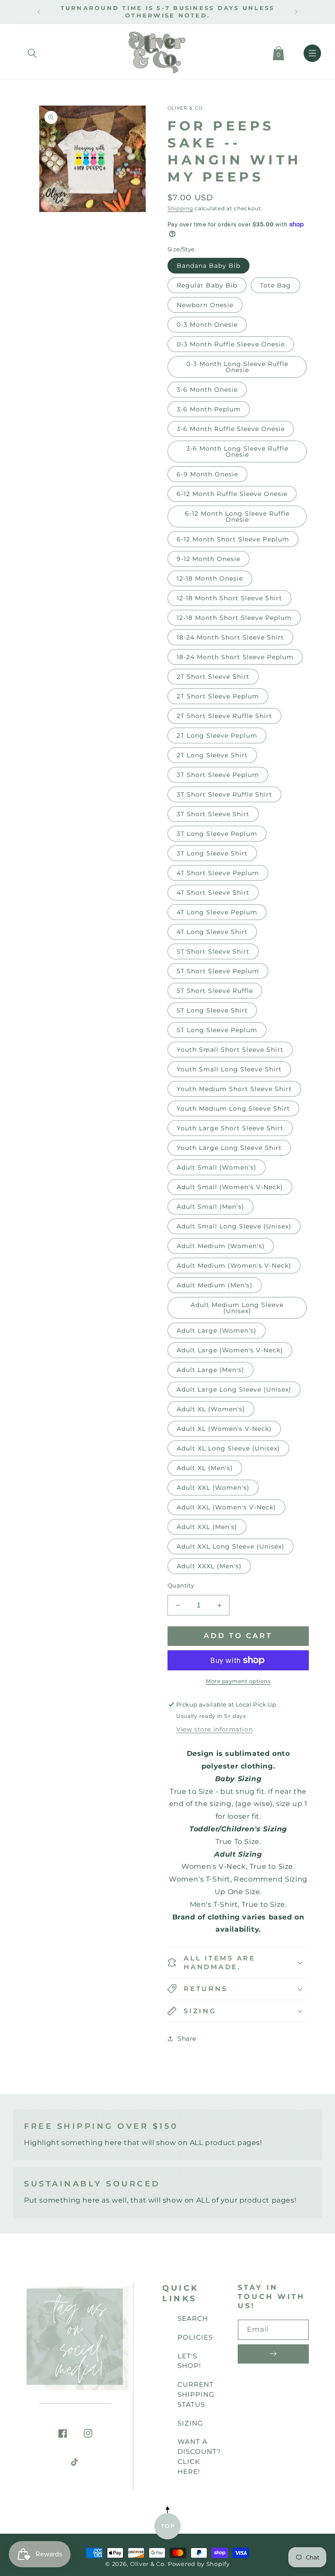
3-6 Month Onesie (207, 390)
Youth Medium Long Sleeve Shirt (233, 1108)
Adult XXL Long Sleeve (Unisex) (231, 1546)
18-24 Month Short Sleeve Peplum (235, 657)
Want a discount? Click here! (199, 2456)
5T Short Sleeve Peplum (218, 971)
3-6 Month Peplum (209, 409)
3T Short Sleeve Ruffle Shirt (224, 794)
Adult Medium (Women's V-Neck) (234, 1266)
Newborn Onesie (205, 305)
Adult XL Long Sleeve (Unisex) (228, 1448)
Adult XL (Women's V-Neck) (224, 1429)
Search (193, 2318)
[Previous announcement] (39, 12)
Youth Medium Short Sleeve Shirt (234, 1089)
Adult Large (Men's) (210, 1370)
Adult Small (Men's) (210, 1207)
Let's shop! (189, 2361)
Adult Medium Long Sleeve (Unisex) (237, 1308)
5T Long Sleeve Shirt (212, 1010)
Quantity (181, 1585)
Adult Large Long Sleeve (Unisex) (234, 1389)
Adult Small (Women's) (217, 1167)
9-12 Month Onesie (209, 559)
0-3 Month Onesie (207, 325)
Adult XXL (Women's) (213, 1488)
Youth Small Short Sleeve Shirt (230, 1050)
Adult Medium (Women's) (221, 1246)
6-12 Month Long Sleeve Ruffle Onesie (237, 517)
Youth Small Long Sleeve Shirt (229, 1069)
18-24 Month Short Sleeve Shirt (230, 637)
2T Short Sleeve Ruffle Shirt (224, 716)
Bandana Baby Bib (209, 266)
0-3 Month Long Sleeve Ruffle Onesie (237, 367)
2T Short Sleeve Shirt (213, 677)
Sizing (190, 2423)
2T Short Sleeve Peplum (218, 696)
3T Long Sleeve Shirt (212, 853)
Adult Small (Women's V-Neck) (230, 1187)
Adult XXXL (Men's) (209, 1566)
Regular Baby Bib (207, 285)
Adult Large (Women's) (217, 1331)
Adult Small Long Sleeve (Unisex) (234, 1226)
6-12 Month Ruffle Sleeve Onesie (232, 494)
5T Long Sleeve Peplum (217, 1030)
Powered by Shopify (199, 2564)
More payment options (238, 1681)
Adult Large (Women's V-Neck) (230, 1350)
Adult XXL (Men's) (207, 1527)
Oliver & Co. (148, 2564)
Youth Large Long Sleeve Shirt (229, 1148)
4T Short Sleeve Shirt (213, 893)
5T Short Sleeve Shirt (213, 951)
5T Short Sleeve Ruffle (215, 991)
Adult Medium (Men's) (215, 1285)
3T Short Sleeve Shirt (213, 814)
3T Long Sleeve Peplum (217, 834)
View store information (214, 1729)
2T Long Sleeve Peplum (217, 736)
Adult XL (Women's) (211, 1409)
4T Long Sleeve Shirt (212, 932)
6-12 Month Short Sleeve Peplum (233, 539)
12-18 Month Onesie (210, 578)
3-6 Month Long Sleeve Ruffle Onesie (237, 452)
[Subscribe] (273, 2354)
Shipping (180, 208)
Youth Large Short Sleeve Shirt (230, 1128)
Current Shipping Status (196, 2394)
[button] (32, 51)
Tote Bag (275, 285)
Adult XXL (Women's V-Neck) (226, 1507)
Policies (195, 2337)
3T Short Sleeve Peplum (218, 775)
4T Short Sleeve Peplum (218, 873)
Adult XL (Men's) (205, 1468)
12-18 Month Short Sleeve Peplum (234, 618)
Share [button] (187, 2039)
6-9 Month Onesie (207, 474)
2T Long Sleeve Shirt (212, 755)
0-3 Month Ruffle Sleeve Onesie (231, 344)
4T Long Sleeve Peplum (217, 912)
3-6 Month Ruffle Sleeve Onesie (231, 429)
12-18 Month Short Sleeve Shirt (229, 598)
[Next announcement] (296, 12)
